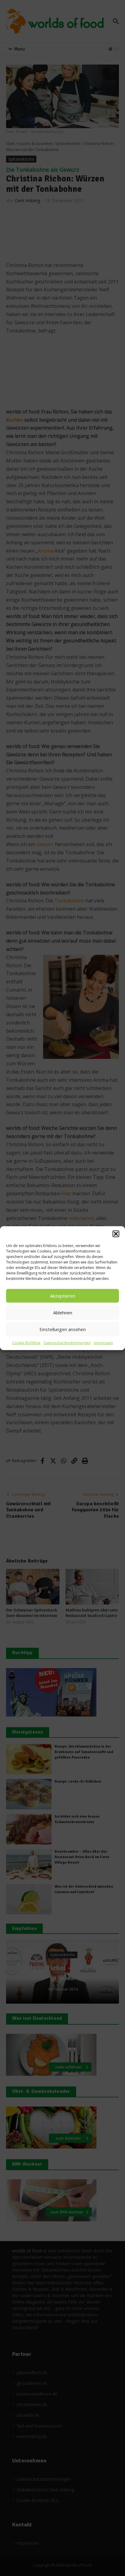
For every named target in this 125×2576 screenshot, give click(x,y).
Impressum (103, 1342)
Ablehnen (63, 1313)
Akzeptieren (63, 1296)
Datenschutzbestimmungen (67, 1342)
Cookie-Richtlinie (26, 1342)
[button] (116, 1234)
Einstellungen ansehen (63, 1329)
